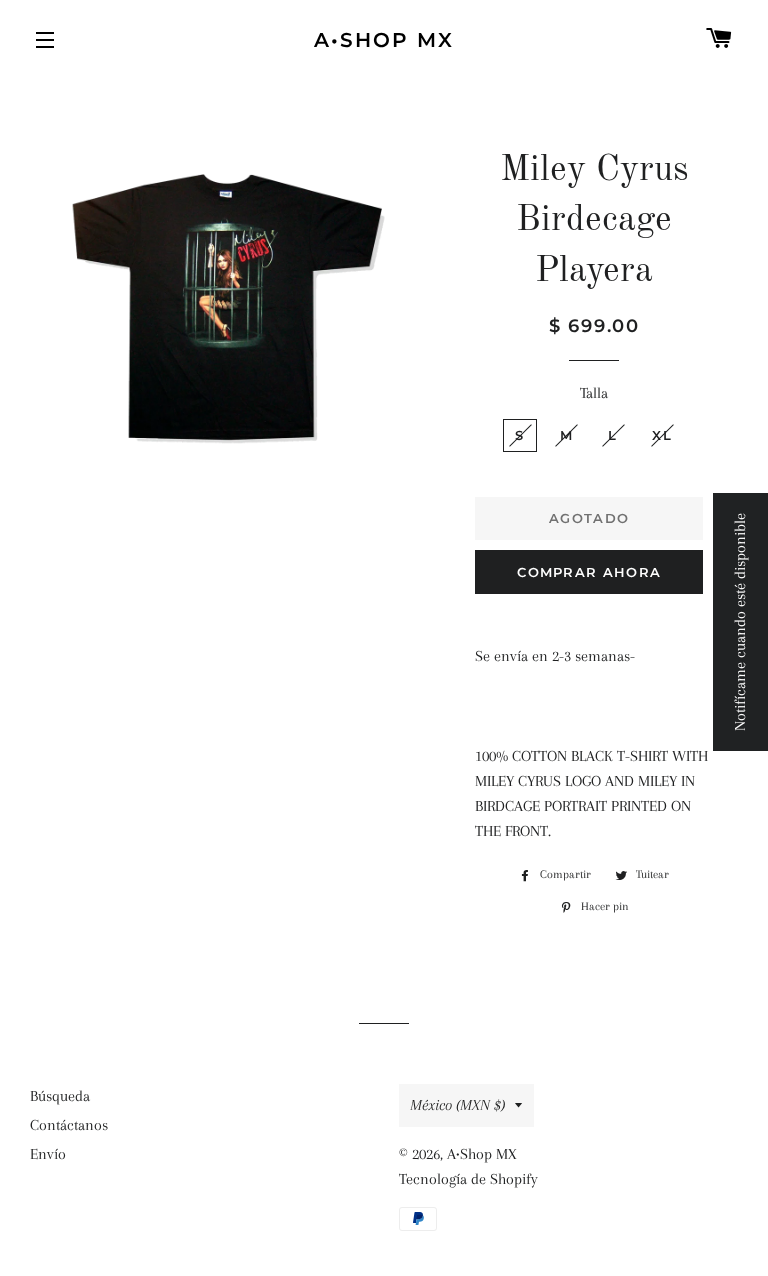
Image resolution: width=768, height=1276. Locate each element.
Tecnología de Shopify (468, 1179)
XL (662, 435)
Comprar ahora (589, 572)
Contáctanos (69, 1125)
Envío (48, 1154)
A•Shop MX (384, 40)
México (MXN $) (457, 1105)
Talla (594, 393)
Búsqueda (60, 1096)
